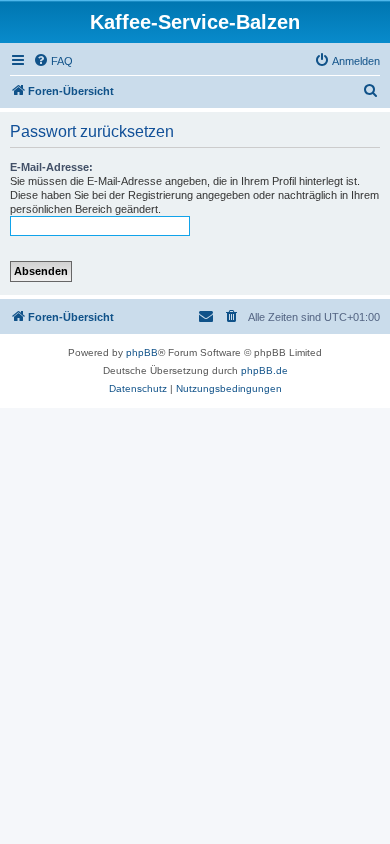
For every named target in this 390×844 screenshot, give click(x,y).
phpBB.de (264, 370)
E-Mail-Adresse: (51, 167)
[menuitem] (53, 61)
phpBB (142, 352)
